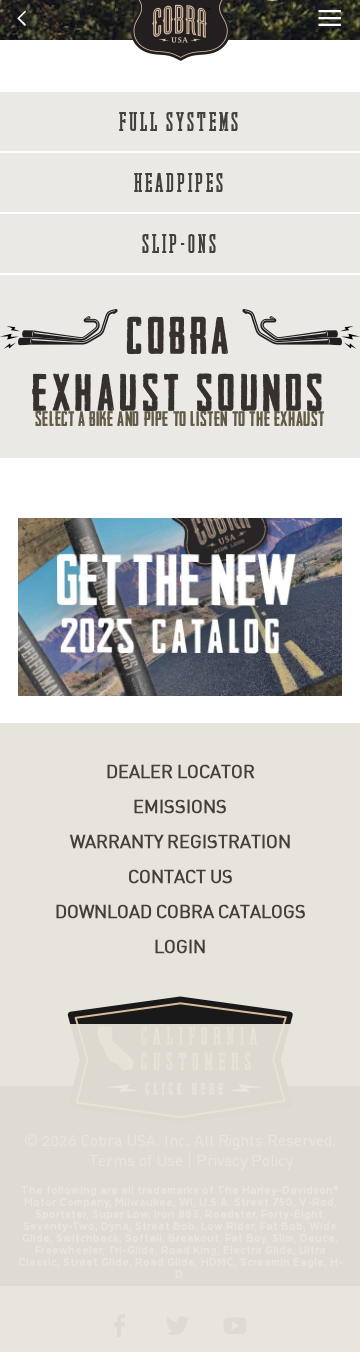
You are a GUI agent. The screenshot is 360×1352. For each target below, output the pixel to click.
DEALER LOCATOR (180, 772)
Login (180, 947)
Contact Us (180, 877)
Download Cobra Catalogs (180, 912)
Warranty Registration (180, 842)
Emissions (180, 807)
